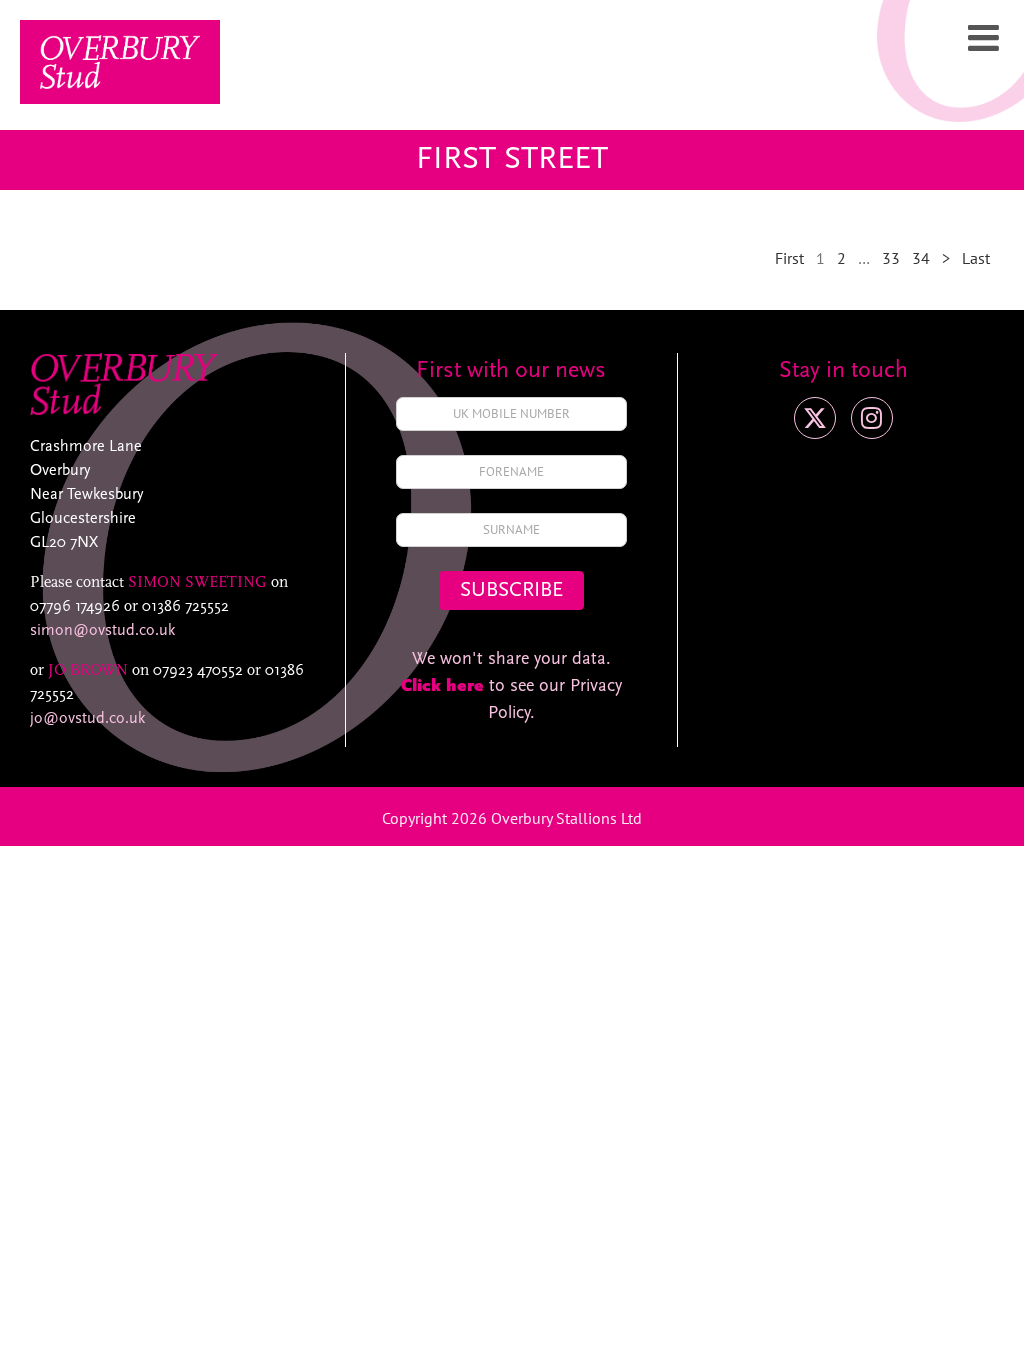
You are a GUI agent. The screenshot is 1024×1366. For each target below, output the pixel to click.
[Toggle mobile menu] (986, 38)
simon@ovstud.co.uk (102, 631)
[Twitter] (815, 418)
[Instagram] (872, 418)
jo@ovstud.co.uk (87, 719)
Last (976, 258)
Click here (442, 687)
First (789, 258)
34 (921, 258)
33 (891, 258)
